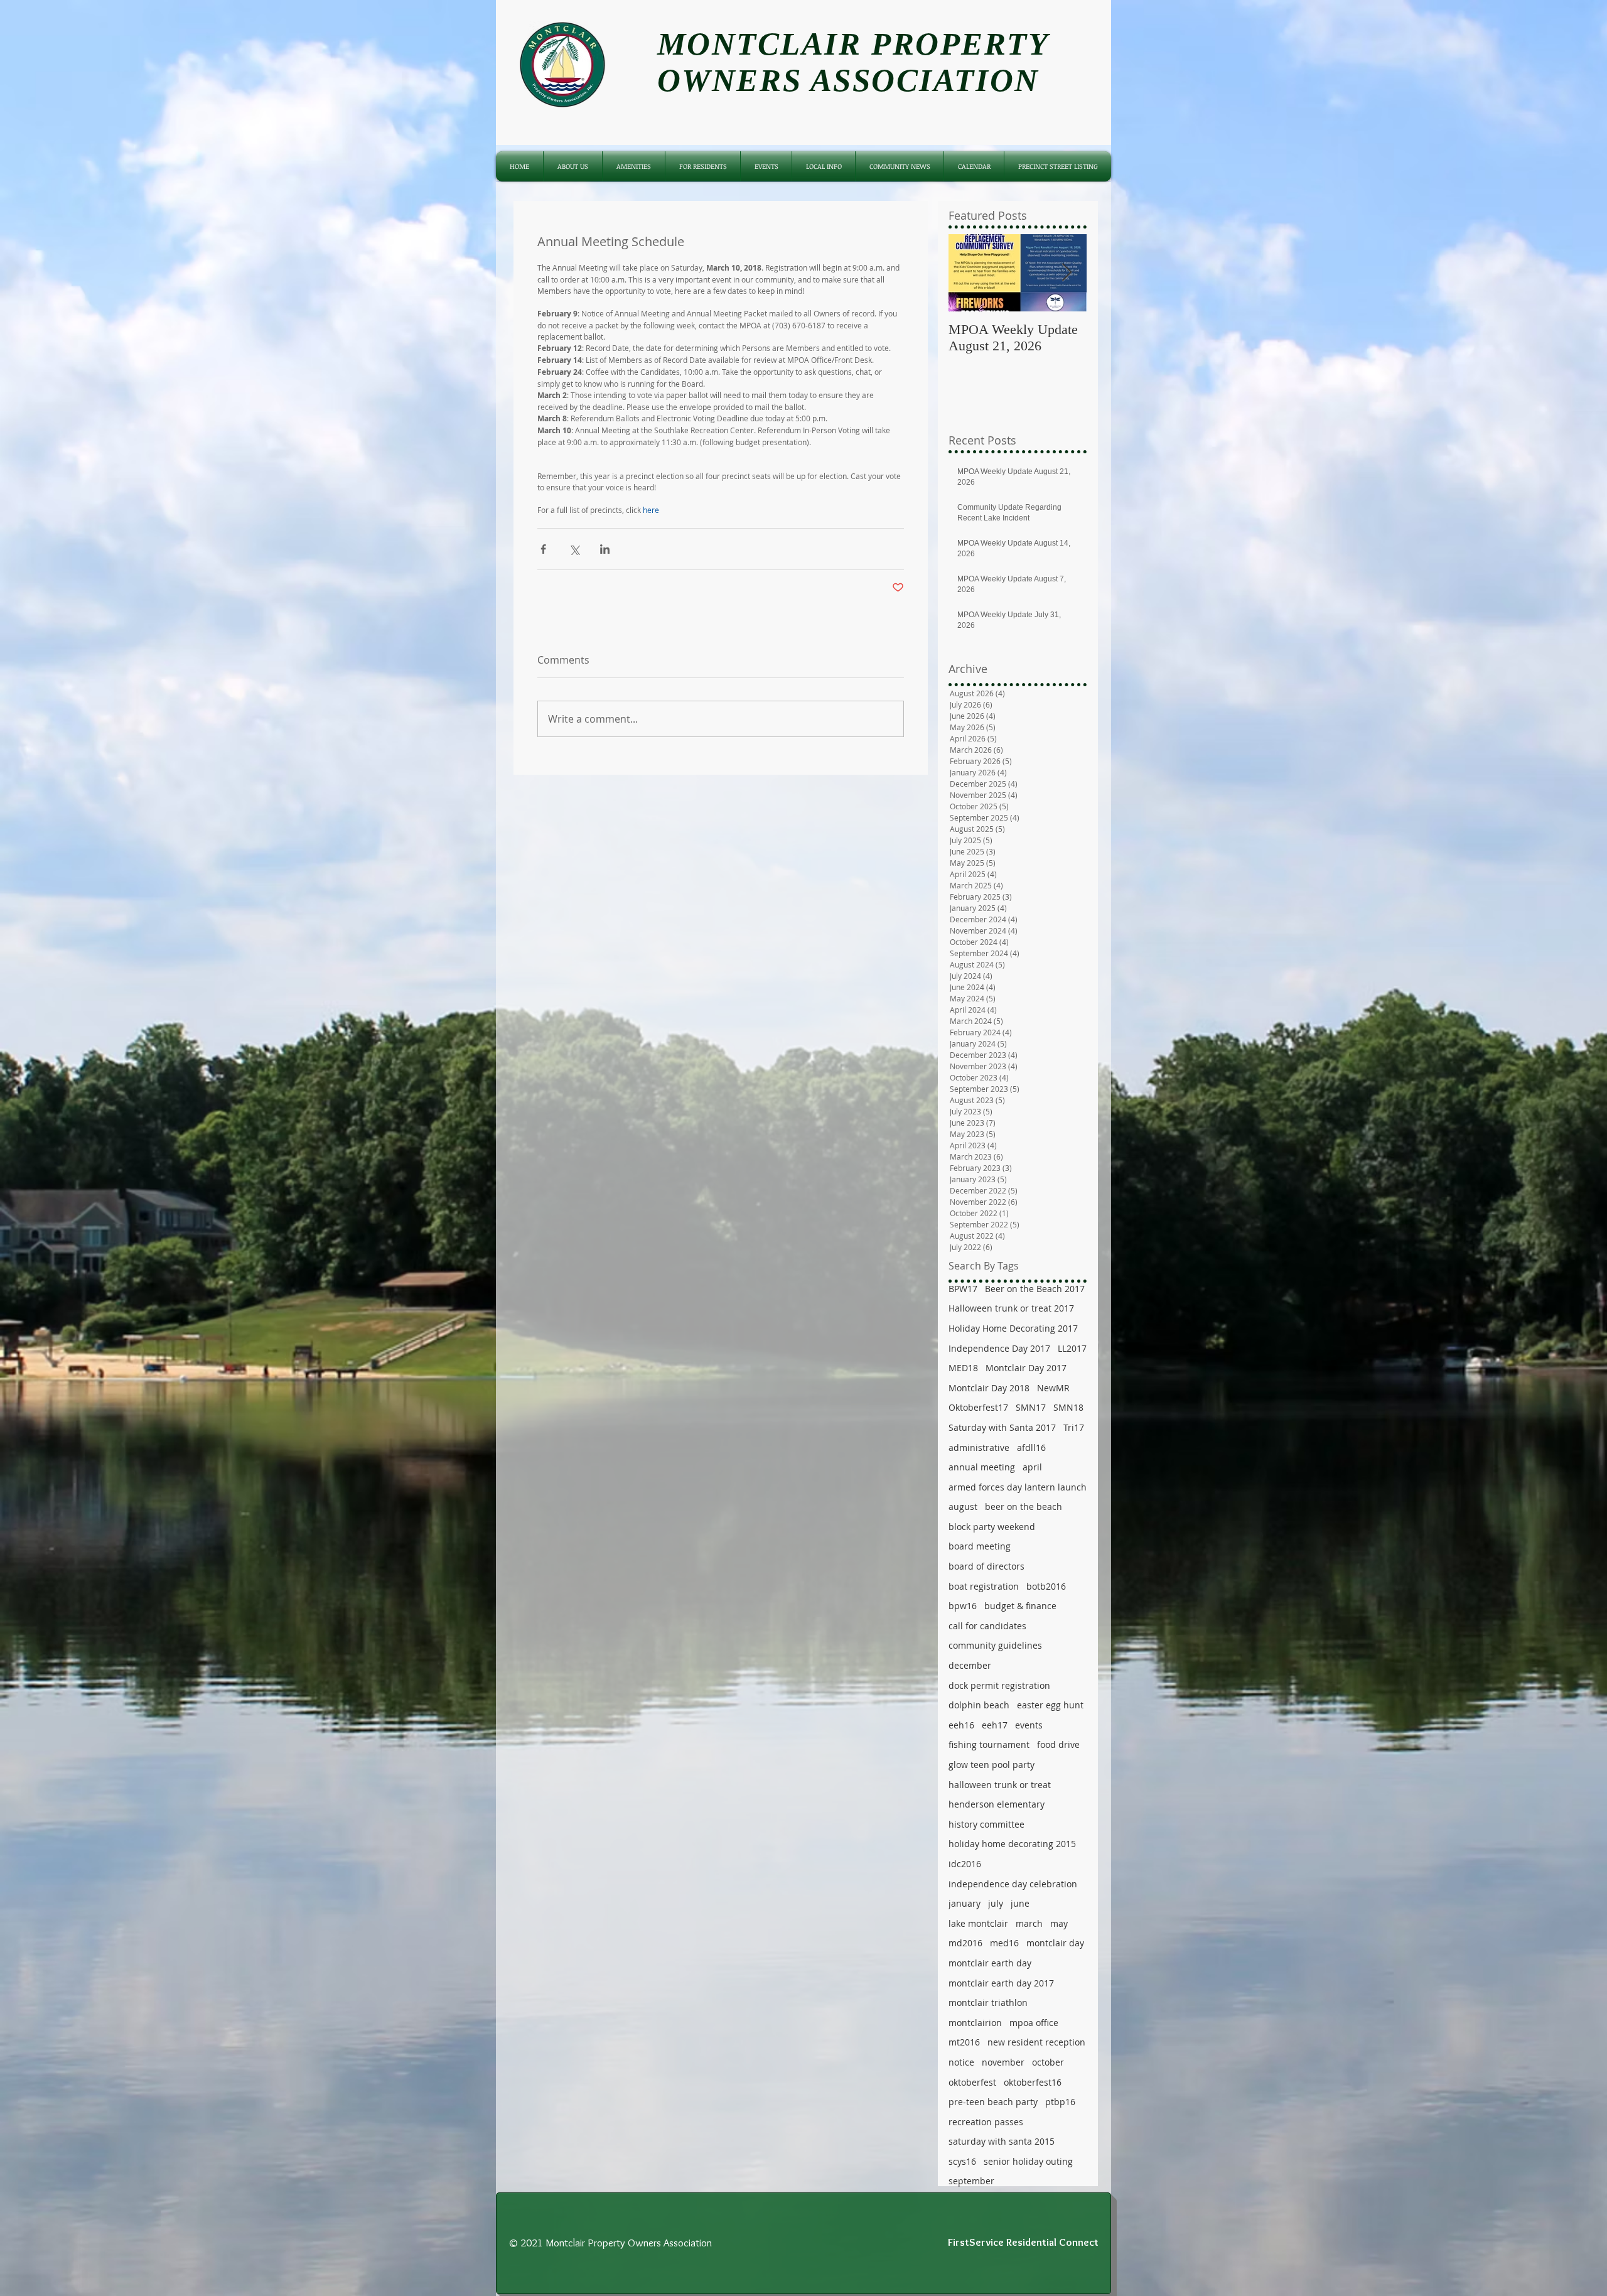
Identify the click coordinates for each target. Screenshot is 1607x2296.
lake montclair (978, 1923)
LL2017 (1072, 1348)
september (971, 2181)
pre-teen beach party (993, 2102)
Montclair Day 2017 (1026, 1368)
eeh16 (961, 1725)
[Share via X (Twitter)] (574, 549)
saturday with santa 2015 (1002, 2141)
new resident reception (1036, 2042)
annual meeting (982, 1467)
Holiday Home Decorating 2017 (1013, 1328)
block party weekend (992, 1527)
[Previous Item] (969, 273)
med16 (1004, 1943)
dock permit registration (999, 1685)
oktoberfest (972, 2082)
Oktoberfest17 (978, 1407)
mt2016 (964, 2042)
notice (961, 2062)
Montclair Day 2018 (989, 1388)
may (1059, 1923)
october (1048, 2062)
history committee (986, 1824)
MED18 (963, 1368)
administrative (979, 1447)
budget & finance (1020, 1606)
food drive (1058, 1744)
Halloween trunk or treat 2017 (1011, 1308)
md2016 (965, 1943)
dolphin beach (979, 1705)
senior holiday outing (1028, 2161)
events (1029, 1725)
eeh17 (995, 1725)
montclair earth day (990, 1963)
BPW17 (963, 1289)
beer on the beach (1024, 1506)
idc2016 (965, 1864)
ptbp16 (1060, 2102)
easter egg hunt (1050, 1705)
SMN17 (1031, 1407)
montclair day (1055, 1943)
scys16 (962, 2161)
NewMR (1053, 1388)
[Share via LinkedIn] (605, 549)
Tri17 (1074, 1427)
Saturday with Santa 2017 (1002, 1427)
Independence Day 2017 (999, 1348)
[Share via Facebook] (543, 549)
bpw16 (963, 1606)
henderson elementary (997, 1804)
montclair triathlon (988, 2002)
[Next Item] (1067, 273)
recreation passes (986, 2122)
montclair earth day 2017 (1001, 1983)
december (970, 1665)
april (1032, 1467)
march (1029, 1923)
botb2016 (1046, 1586)
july (996, 1903)
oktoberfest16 (1033, 2082)
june (1020, 1903)
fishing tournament (989, 1744)
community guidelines (995, 1645)
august (963, 1506)
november (1003, 2062)
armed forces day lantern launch (1018, 1487)
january (965, 1903)
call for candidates (987, 1626)
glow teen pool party (992, 1765)
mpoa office (1034, 2023)
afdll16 (1031, 1447)
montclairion (975, 2023)
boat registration (984, 1586)
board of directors (986, 1566)
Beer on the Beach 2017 (1035, 1289)
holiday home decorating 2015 (1012, 1844)
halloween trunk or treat (1000, 1785)
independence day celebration (1013, 1884)
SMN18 (1068, 1407)
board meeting (980, 1546)
